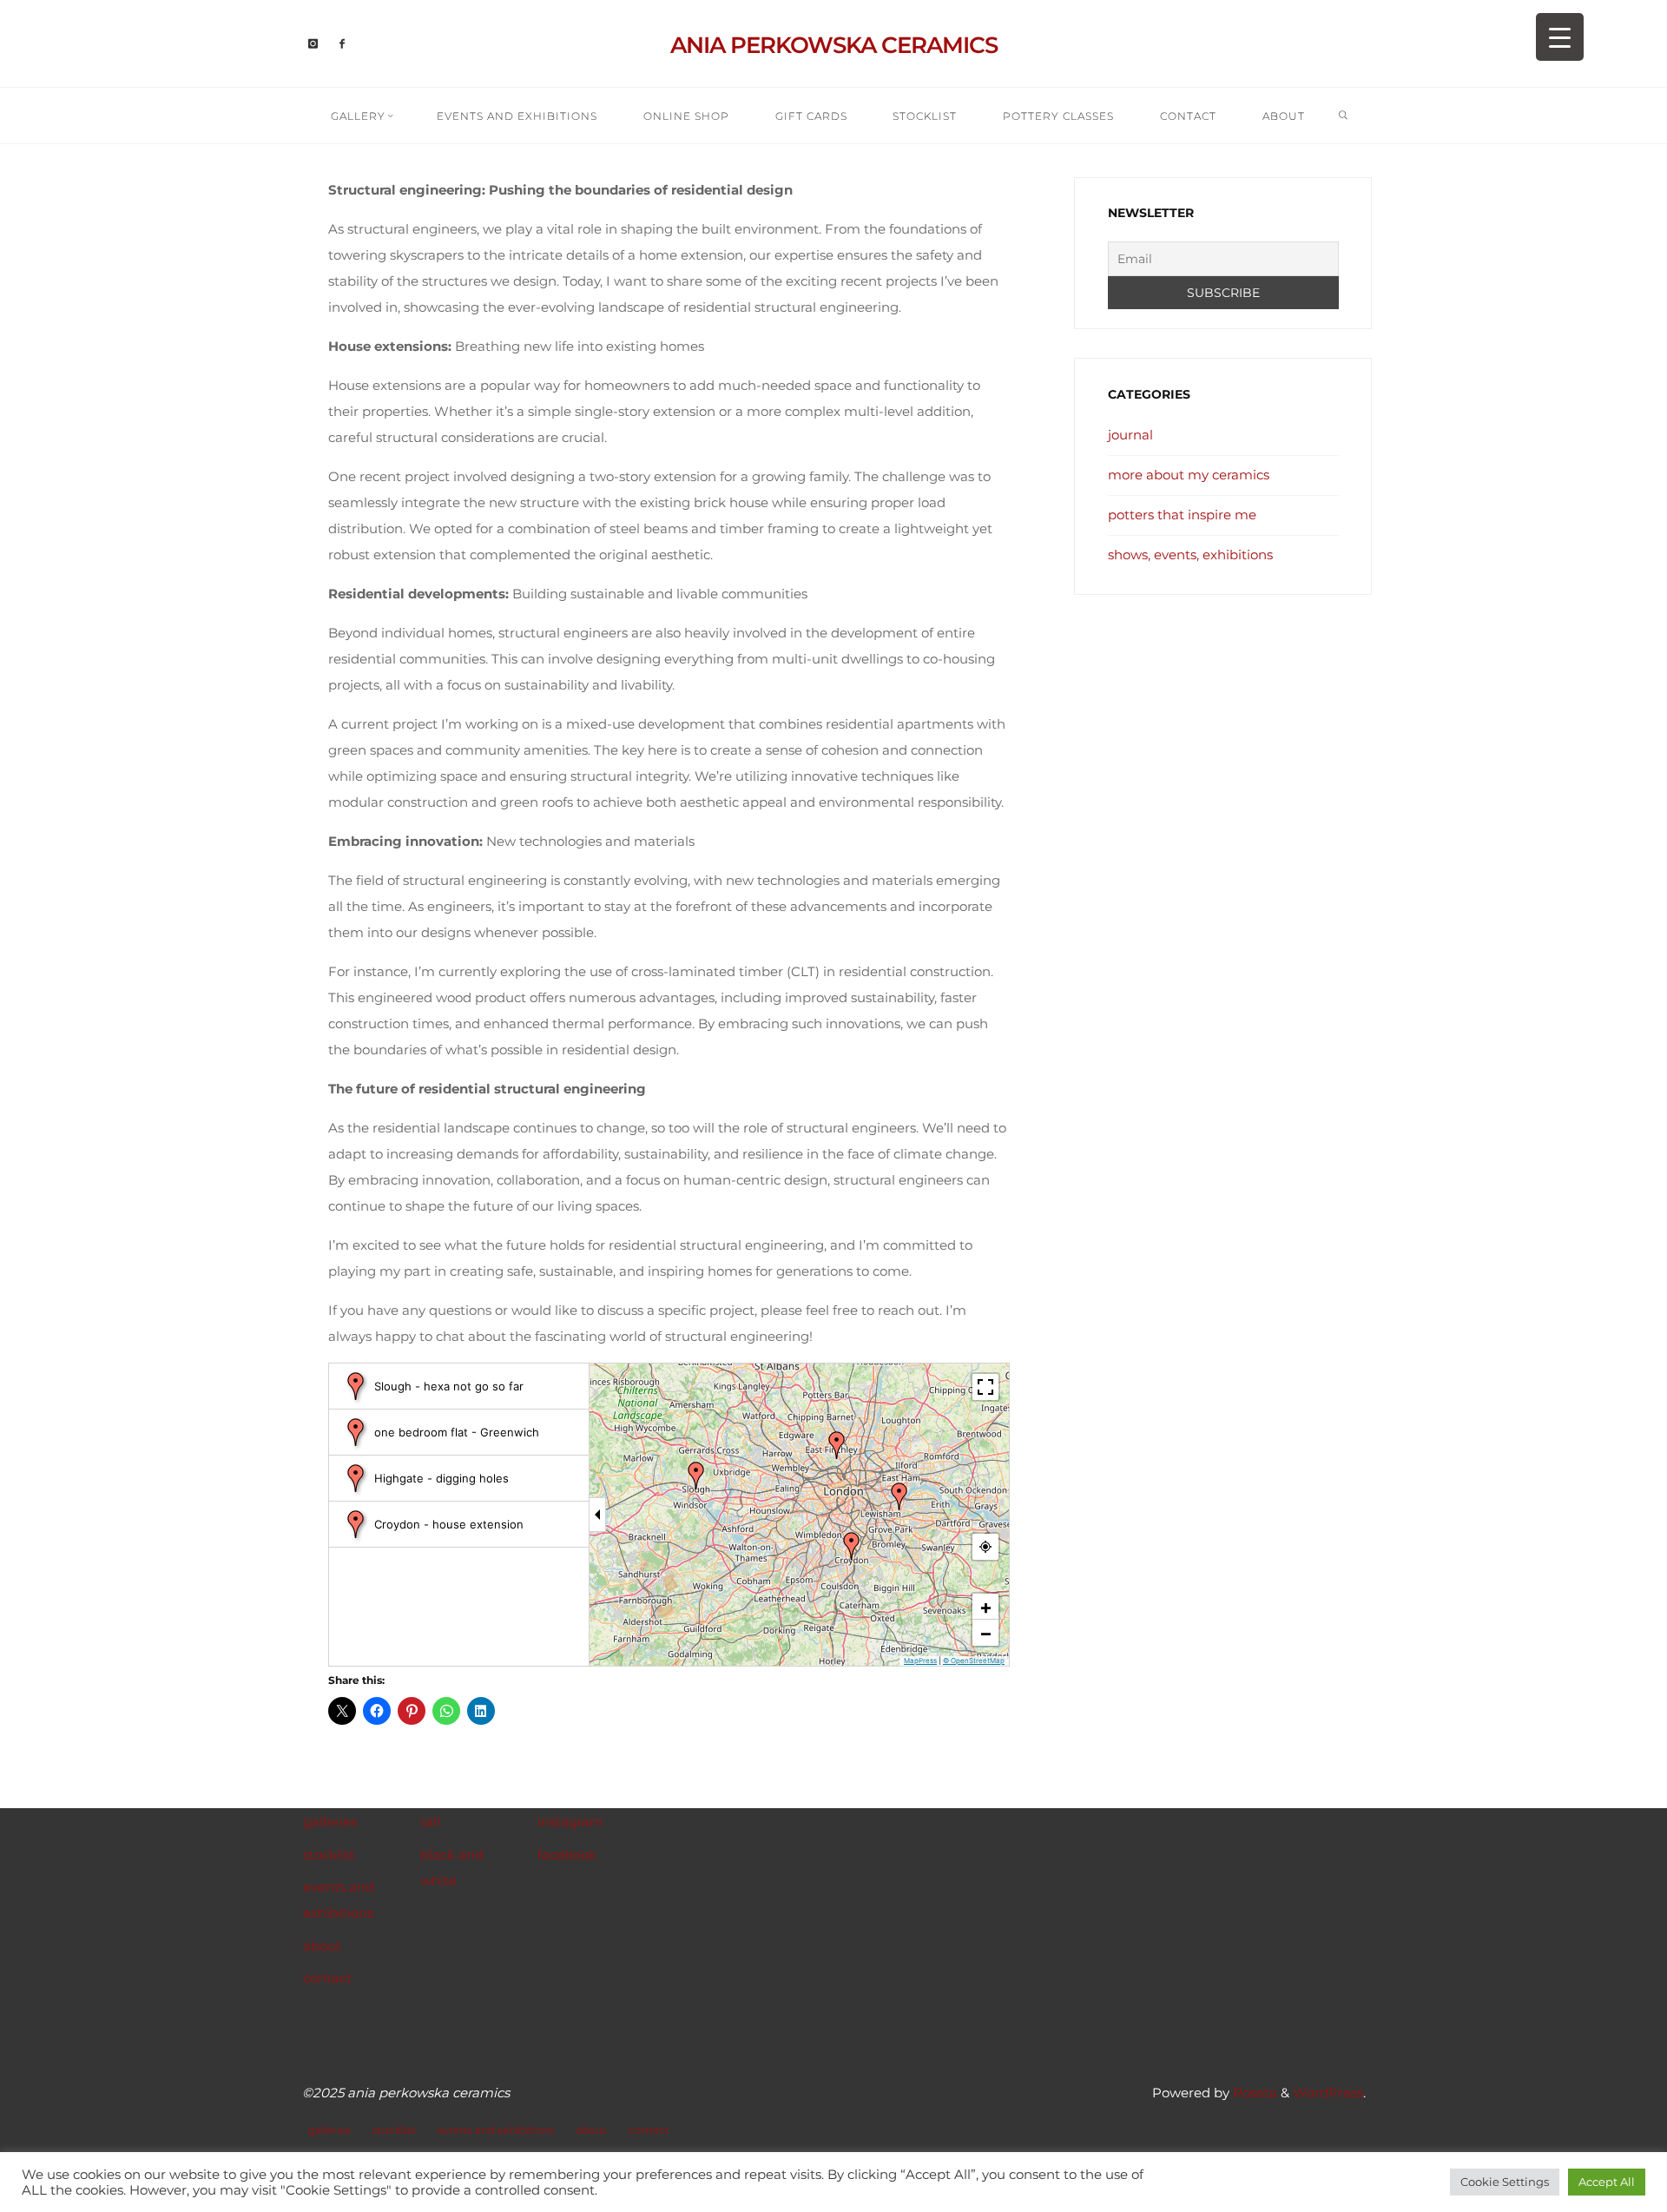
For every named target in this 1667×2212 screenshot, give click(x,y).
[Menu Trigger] (1560, 37)
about (322, 1946)
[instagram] (314, 44)
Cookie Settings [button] (1505, 2182)
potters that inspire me (1182, 515)
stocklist (329, 1855)
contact (327, 1978)
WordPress (1328, 2093)
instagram (570, 1822)
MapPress (920, 1660)
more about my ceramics (1189, 475)
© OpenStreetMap (974, 1660)
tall (430, 1822)
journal (1130, 435)
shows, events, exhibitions (1190, 555)
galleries (330, 1822)
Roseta (1253, 2093)
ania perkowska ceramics (834, 45)
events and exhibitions (496, 2130)
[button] (696, 1476)
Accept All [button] (1607, 2182)
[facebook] (342, 44)
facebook (567, 1855)
